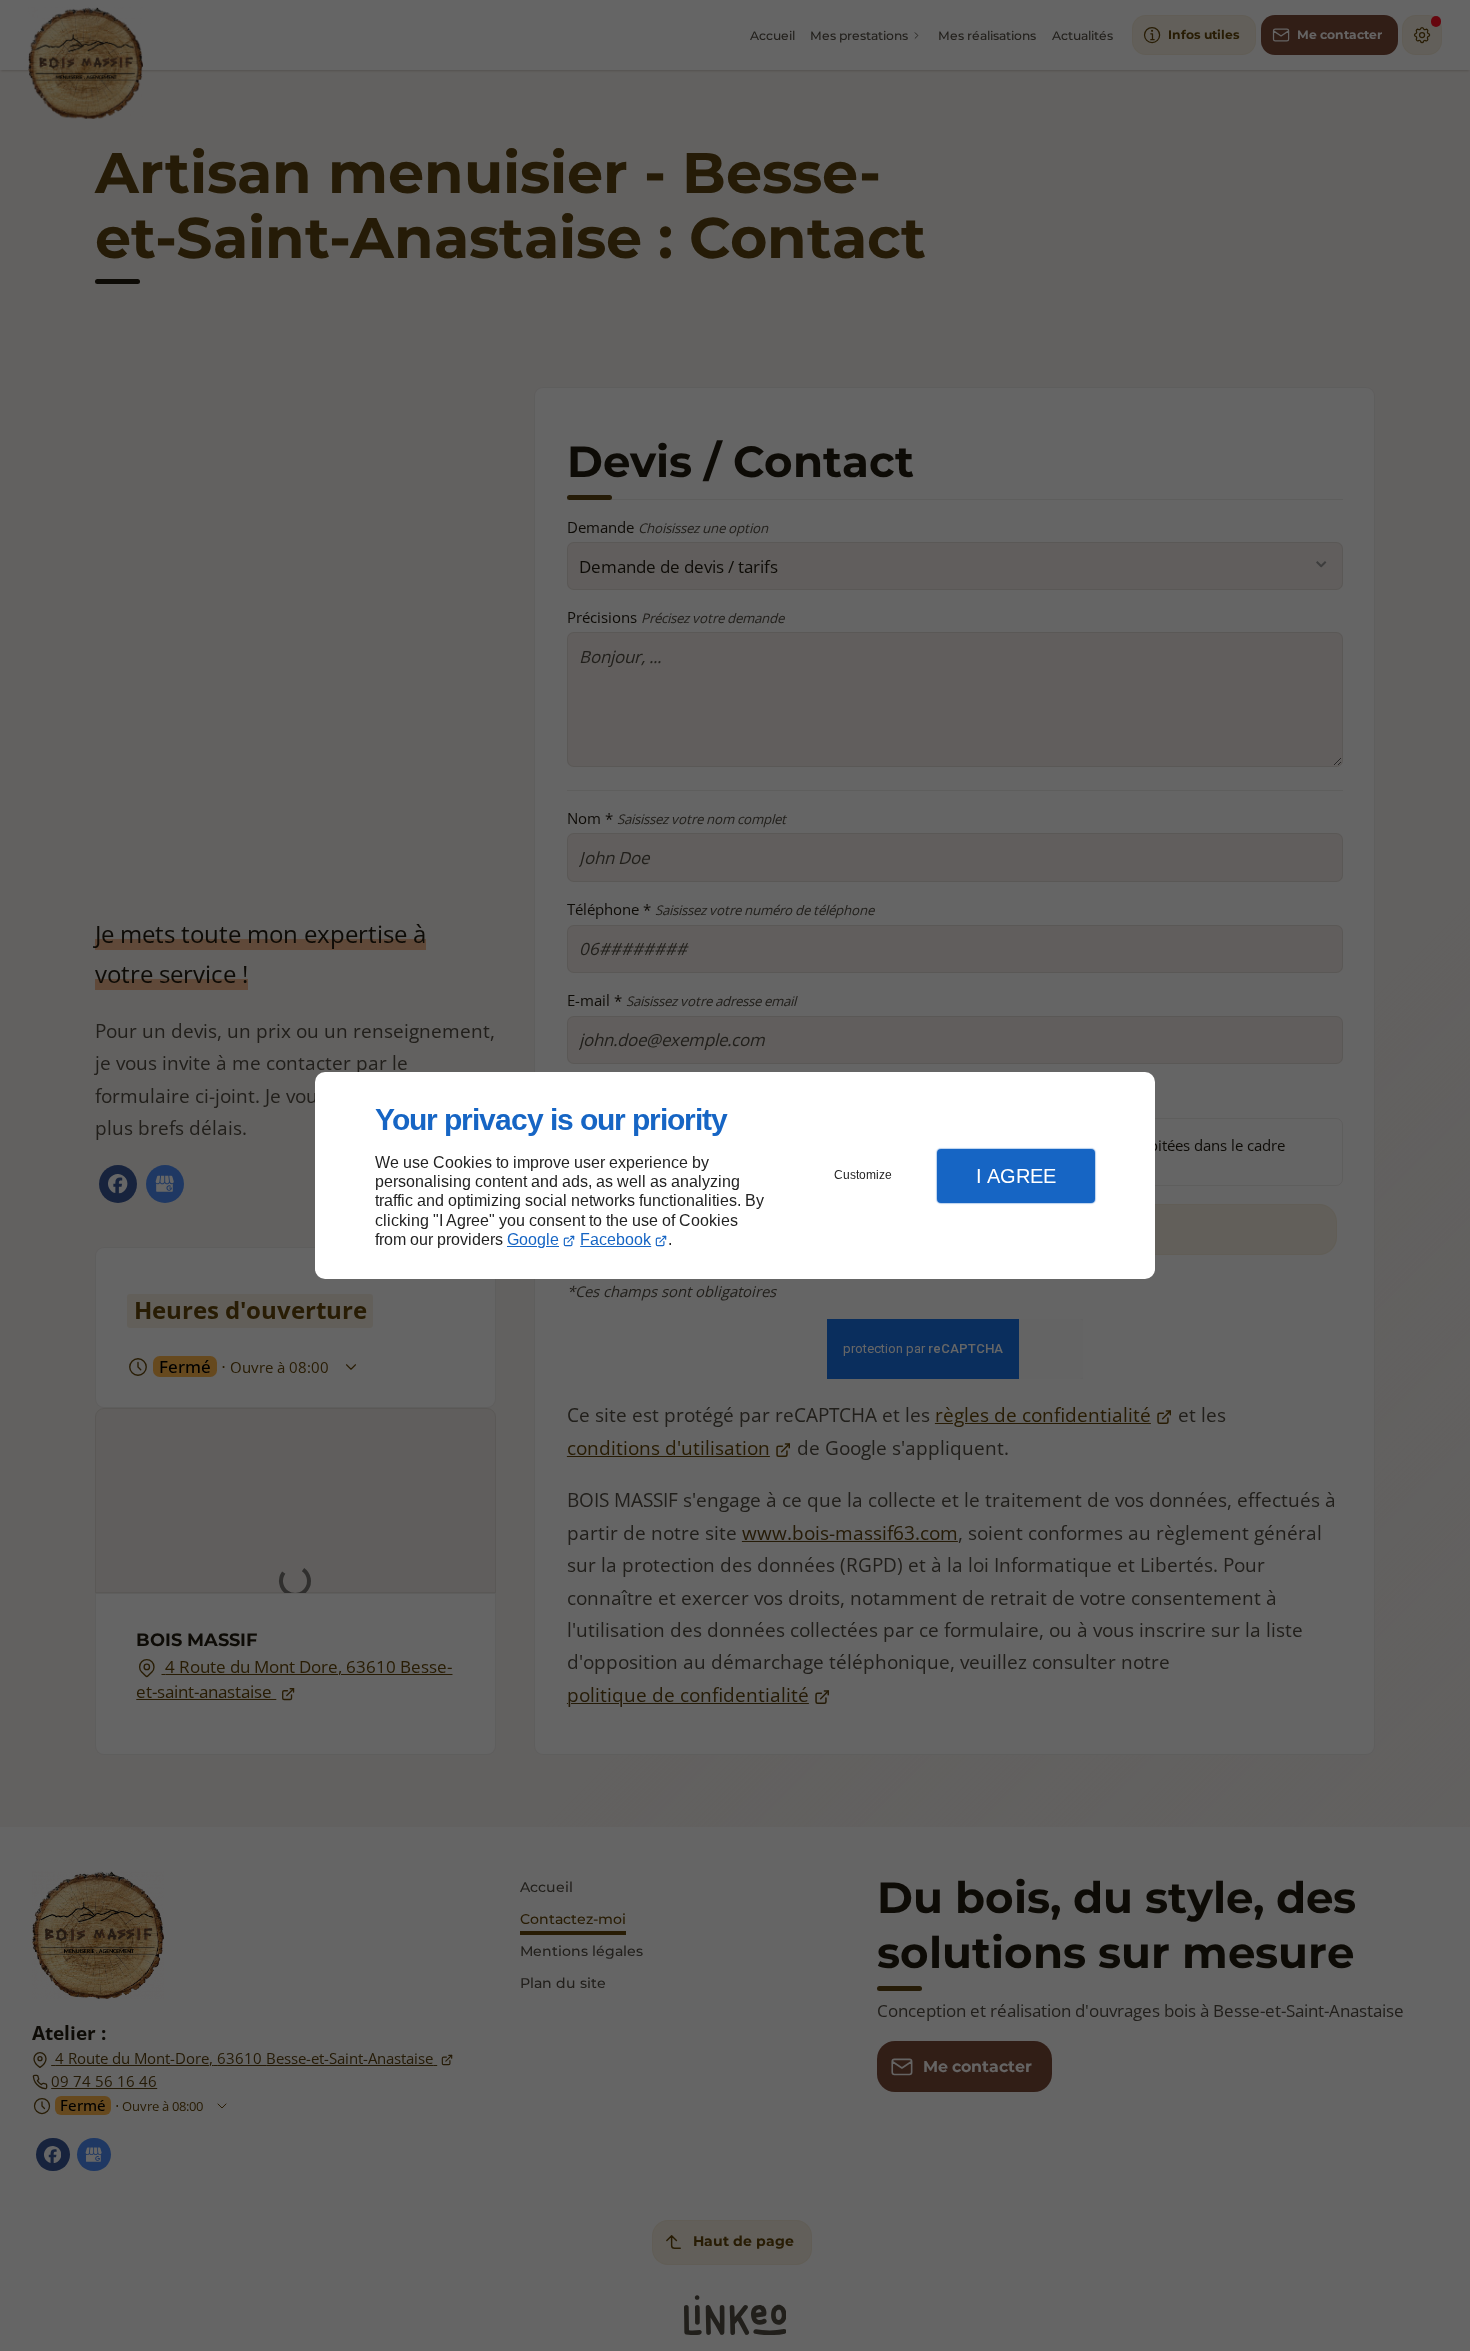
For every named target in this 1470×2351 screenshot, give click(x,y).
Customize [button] (863, 1175)
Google (533, 1239)
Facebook (615, 1239)
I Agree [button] (1016, 1176)
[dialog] (735, 1175)
